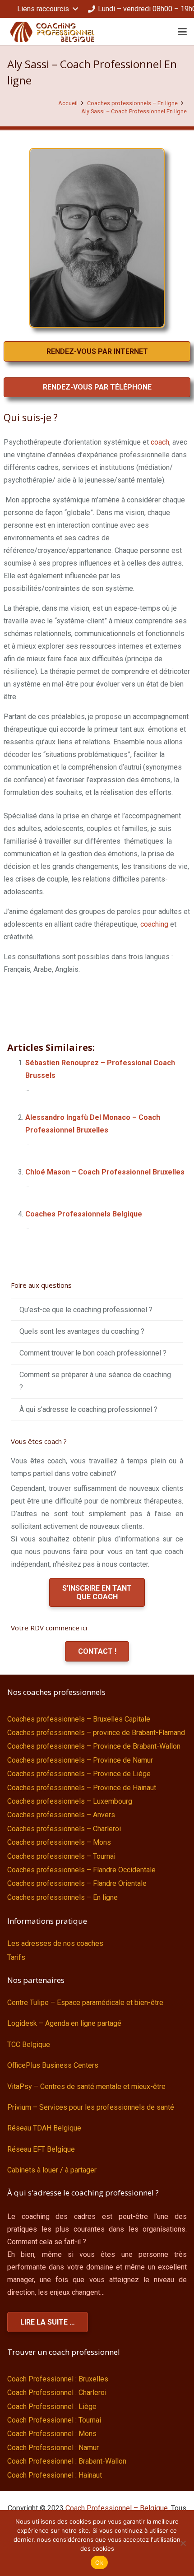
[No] (183, 2543)
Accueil (68, 103)
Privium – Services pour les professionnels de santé (91, 2107)
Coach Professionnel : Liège (52, 2407)
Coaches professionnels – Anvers (61, 1815)
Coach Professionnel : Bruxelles (58, 2379)
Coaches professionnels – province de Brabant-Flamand (96, 1733)
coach (160, 442)
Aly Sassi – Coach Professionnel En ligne (134, 111)
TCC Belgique (29, 2045)
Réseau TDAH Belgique (44, 2128)
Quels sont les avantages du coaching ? (82, 1331)
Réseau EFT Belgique (41, 2149)
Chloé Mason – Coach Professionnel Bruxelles (105, 1172)
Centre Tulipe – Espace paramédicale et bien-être (85, 2003)
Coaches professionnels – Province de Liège (79, 1774)
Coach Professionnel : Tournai (54, 2420)
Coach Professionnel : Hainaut (55, 2475)
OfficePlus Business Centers (53, 2065)
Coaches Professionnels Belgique (84, 1214)
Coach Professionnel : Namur (53, 2448)
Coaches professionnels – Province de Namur (80, 1760)
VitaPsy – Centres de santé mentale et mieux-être (86, 2086)
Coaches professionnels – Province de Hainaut (82, 1788)
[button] (47, 9)
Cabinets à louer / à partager (52, 2170)
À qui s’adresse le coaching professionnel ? (88, 1409)
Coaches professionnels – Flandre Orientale (77, 1883)
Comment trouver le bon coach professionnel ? (93, 1353)
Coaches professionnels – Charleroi (64, 1829)
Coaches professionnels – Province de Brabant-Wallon (94, 1746)
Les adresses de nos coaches (55, 1943)
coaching (154, 924)
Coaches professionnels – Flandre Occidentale (81, 1870)
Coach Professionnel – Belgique (117, 2508)
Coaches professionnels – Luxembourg (70, 1801)
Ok (99, 2562)
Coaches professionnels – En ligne (132, 103)
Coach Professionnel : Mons (52, 2434)
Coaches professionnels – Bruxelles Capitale (79, 1719)
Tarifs (16, 1957)
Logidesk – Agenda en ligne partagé (64, 2023)
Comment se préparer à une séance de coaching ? (95, 1381)
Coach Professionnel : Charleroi (57, 2393)
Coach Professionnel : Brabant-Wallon (67, 2461)
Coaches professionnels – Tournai (61, 1856)
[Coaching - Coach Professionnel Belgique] (52, 32)
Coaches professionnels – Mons (59, 1842)
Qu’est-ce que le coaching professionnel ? (86, 1310)
